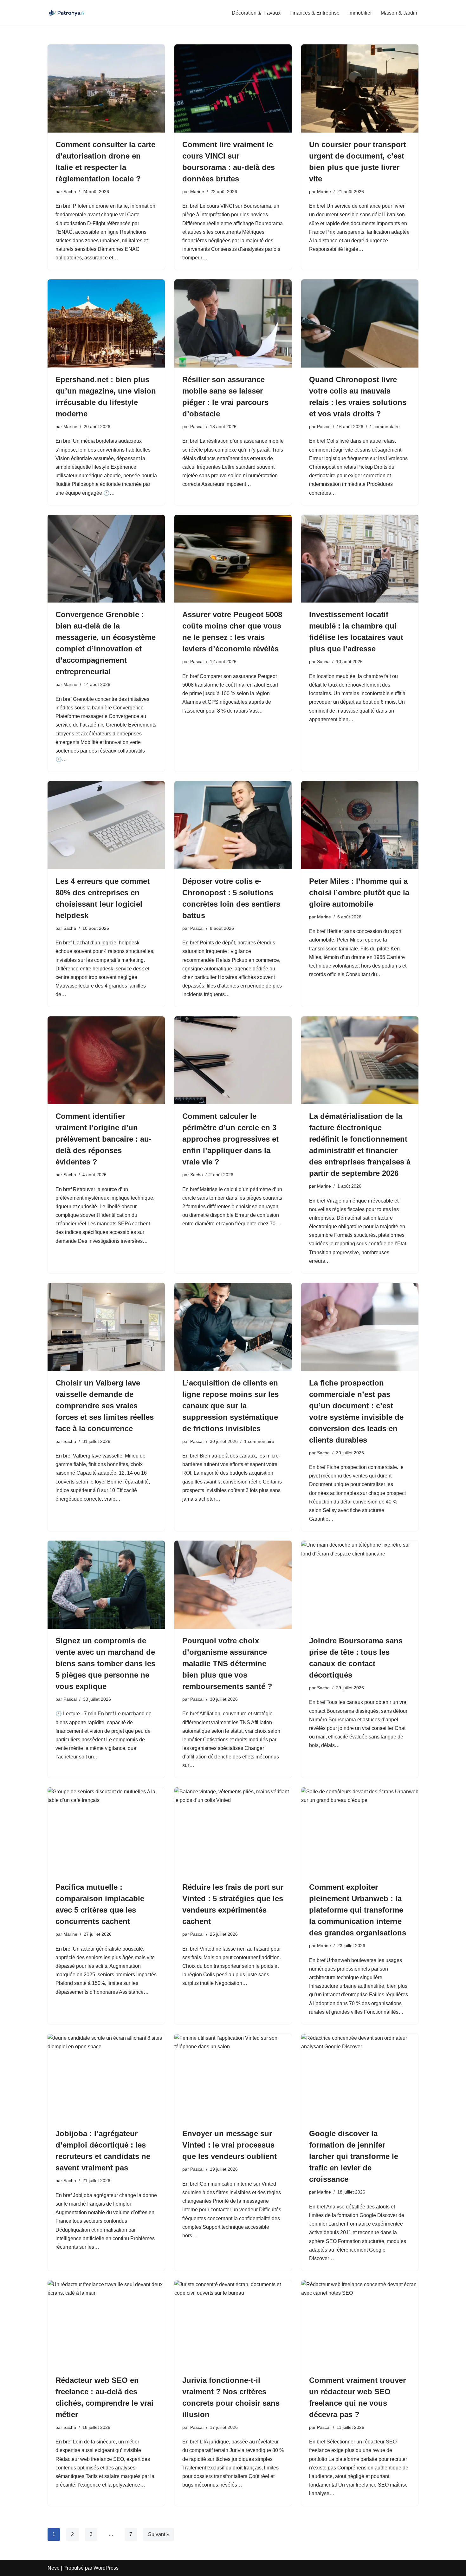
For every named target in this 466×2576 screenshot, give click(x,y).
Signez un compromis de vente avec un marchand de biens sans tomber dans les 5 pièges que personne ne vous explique (105, 1663)
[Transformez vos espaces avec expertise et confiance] (67, 13)
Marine (197, 192)
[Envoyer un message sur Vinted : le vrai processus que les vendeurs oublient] (233, 2078)
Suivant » (159, 2534)
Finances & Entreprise (314, 13)
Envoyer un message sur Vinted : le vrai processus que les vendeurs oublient (230, 2145)
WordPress (106, 2568)
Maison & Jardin (399, 13)
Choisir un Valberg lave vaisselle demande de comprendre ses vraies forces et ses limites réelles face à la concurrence (105, 1406)
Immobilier (360, 13)
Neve (54, 2568)
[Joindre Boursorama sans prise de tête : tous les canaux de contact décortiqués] (360, 1585)
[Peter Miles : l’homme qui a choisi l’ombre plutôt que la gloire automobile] (360, 825)
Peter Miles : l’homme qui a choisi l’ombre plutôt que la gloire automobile (359, 893)
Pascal (197, 427)
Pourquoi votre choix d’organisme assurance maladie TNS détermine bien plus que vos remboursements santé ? (227, 1663)
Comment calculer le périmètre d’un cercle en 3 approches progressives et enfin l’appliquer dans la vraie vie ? (230, 1139)
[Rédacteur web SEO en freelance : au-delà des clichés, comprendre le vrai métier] (106, 2324)
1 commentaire (385, 427)
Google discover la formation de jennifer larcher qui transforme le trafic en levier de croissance (354, 2156)
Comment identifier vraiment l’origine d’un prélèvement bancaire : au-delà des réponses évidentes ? (104, 1139)
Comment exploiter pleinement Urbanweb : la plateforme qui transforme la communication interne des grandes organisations (358, 1910)
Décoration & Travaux (256, 13)
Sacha (70, 192)
